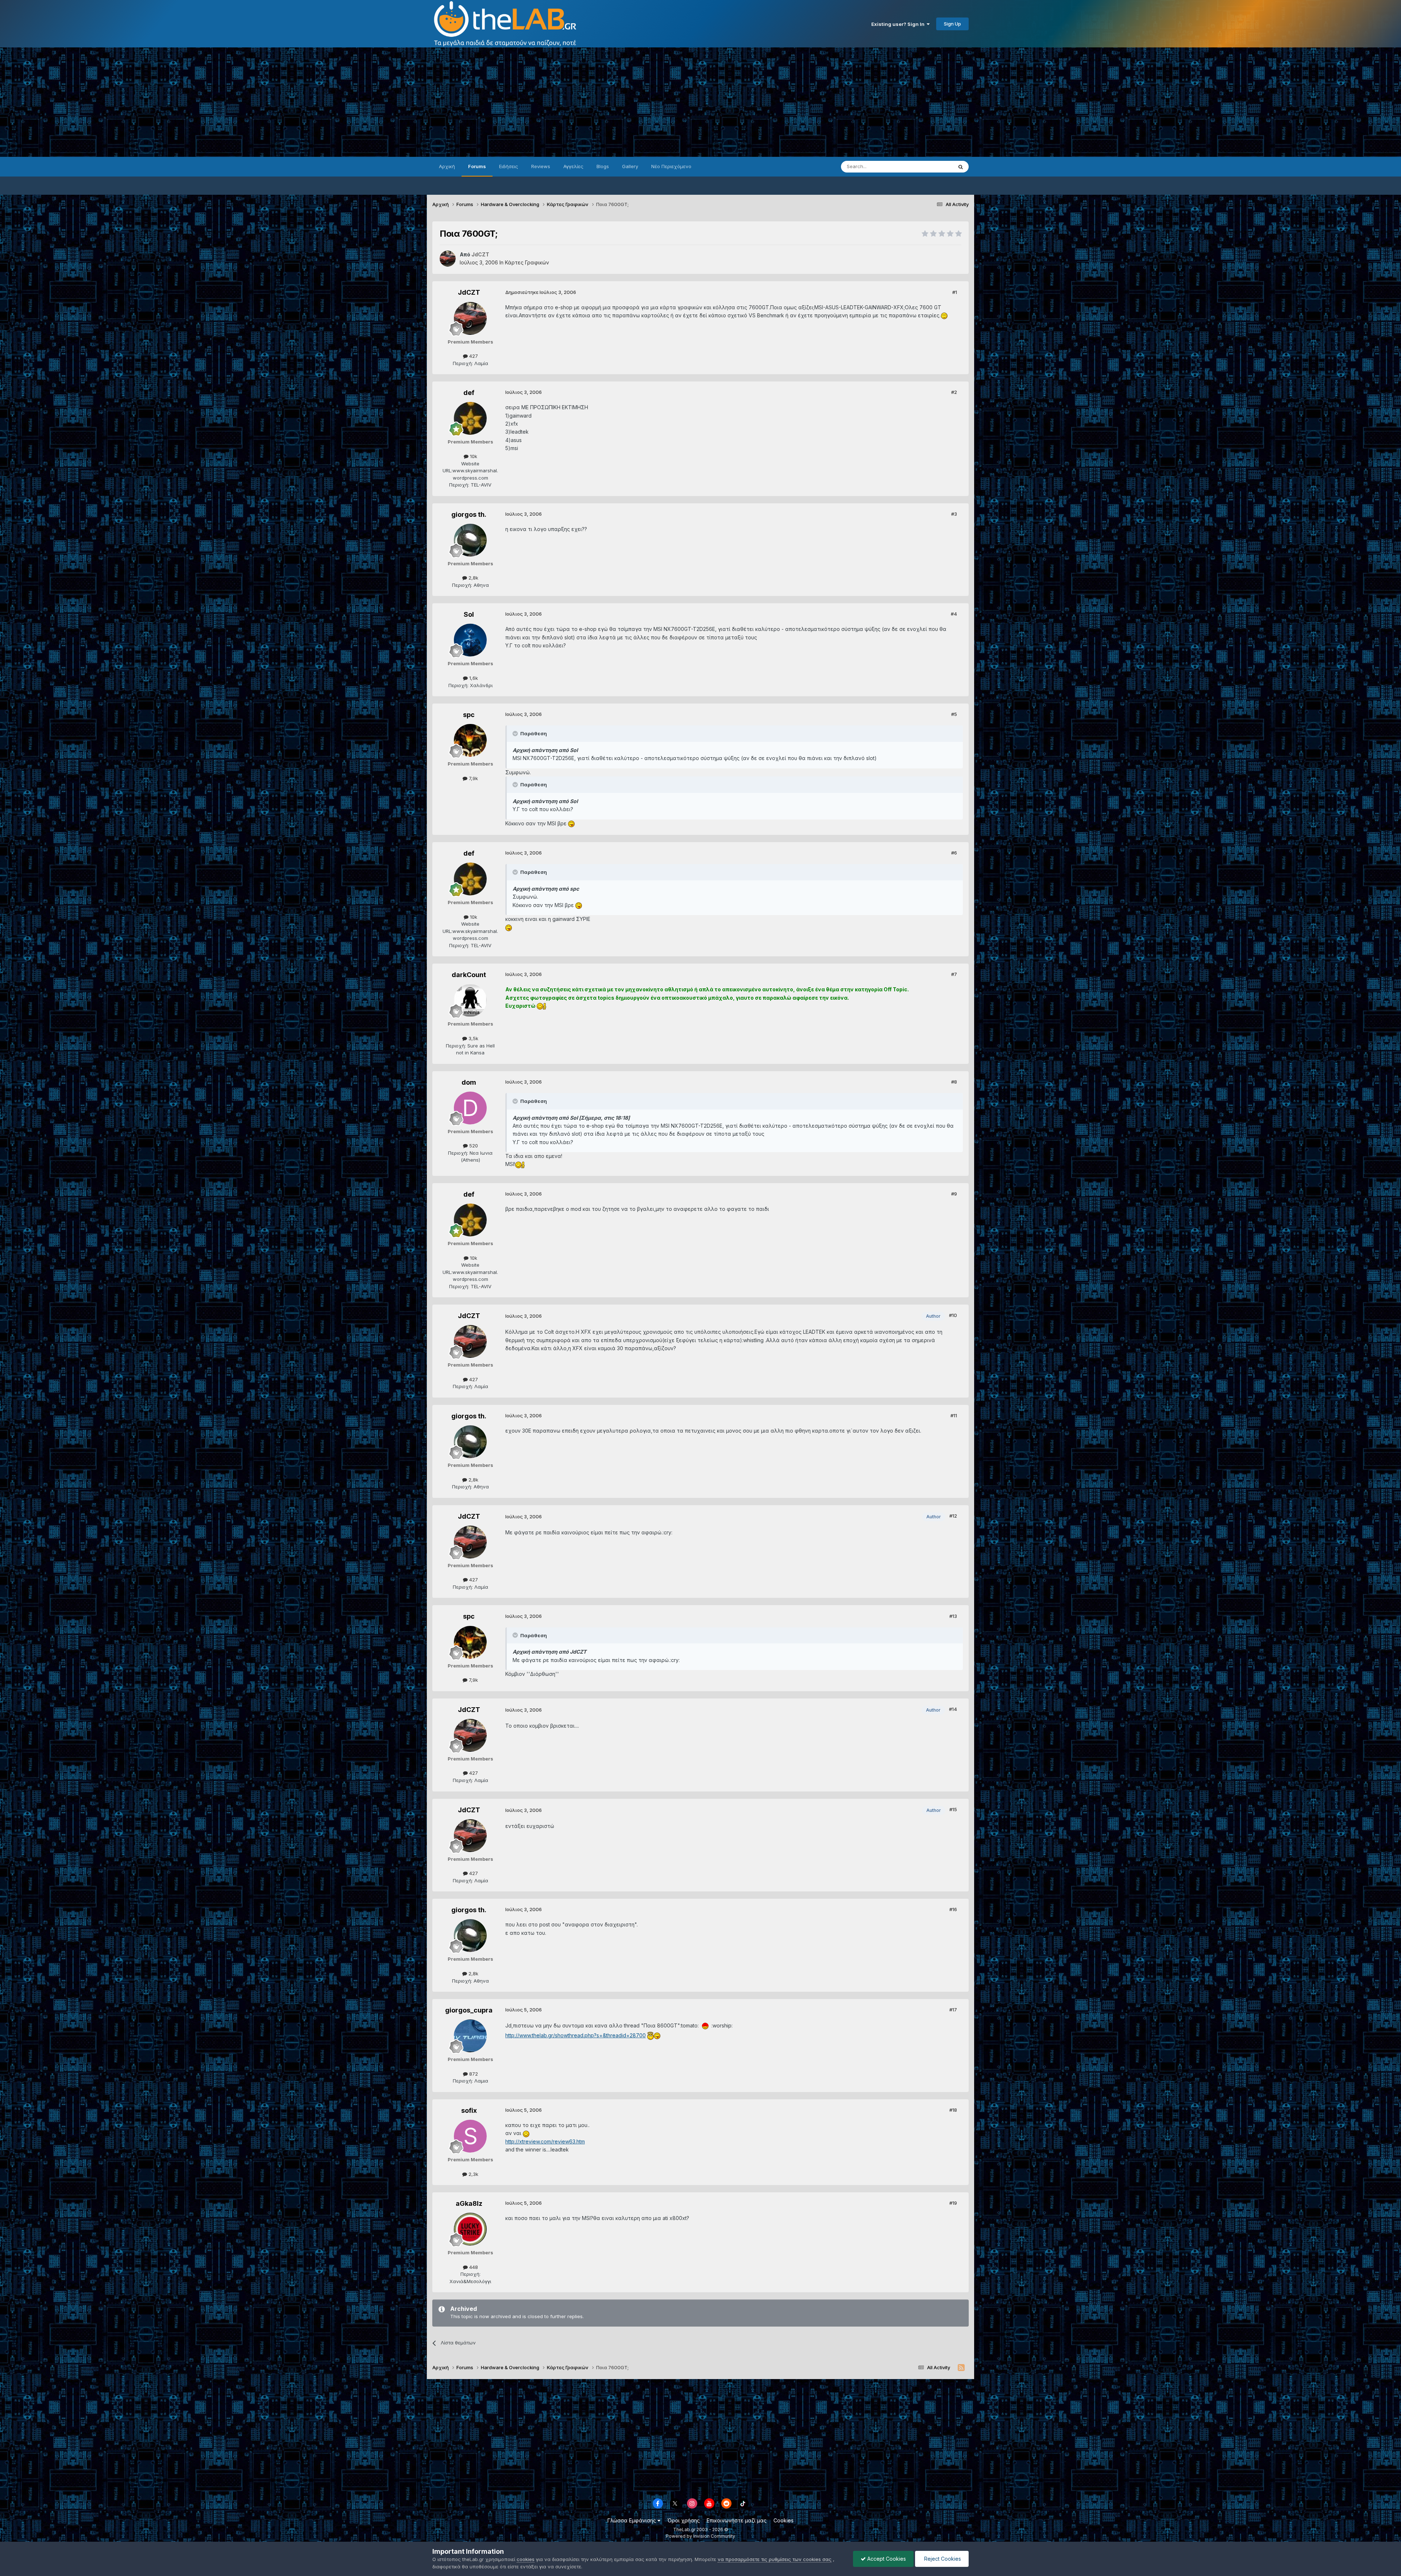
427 (473, 356)
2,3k (473, 2174)
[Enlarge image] (944, 315)
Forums (477, 166)
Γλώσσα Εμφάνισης (632, 2520)
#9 (954, 1194)
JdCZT (469, 292)
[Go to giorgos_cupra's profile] (470, 2036)
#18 (953, 2110)
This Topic (931, 166)
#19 (953, 2203)
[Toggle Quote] (516, 733)
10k (473, 456)
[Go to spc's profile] (470, 740)
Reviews (541, 166)
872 (473, 2074)
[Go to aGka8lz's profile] (470, 2229)
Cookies (784, 2520)
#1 (955, 292)
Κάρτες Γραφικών (527, 262)
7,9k (473, 778)
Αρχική (447, 166)
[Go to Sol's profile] (470, 640)
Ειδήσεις (509, 166)
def (469, 393)
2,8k (473, 578)
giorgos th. (469, 514)
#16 (953, 1909)
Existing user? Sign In (899, 24)
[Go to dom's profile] (470, 1108)
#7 (954, 974)
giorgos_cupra (469, 2010)
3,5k (473, 1038)
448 (473, 2267)
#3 (954, 514)
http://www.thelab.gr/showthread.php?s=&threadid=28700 (576, 2035)
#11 (954, 1415)
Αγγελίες (573, 166)
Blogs (603, 166)
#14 (953, 1709)
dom (469, 1082)
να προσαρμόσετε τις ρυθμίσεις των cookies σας (775, 2559)
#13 (953, 1616)
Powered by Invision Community (700, 2536)
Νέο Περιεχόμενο (671, 166)
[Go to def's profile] (470, 418)
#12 (953, 1516)
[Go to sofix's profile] (470, 2136)
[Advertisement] (700, 102)
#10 (953, 1315)
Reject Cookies (942, 2559)
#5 (954, 714)
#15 (953, 1809)
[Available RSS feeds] (961, 2368)
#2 (954, 392)
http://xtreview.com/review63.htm (545, 2141)
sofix (469, 2110)
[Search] (961, 167)
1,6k (473, 678)
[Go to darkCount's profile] (470, 1000)
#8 (954, 1082)
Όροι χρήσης (684, 2520)
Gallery (630, 166)
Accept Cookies (886, 2559)
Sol (469, 614)
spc (469, 715)
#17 (953, 2010)
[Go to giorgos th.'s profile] (470, 540)
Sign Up (952, 24)
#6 (954, 853)
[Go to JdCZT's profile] (448, 259)
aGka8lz (469, 2203)
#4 (954, 614)
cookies (526, 2559)
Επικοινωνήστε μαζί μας (737, 2520)
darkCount (469, 975)
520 (473, 1146)
